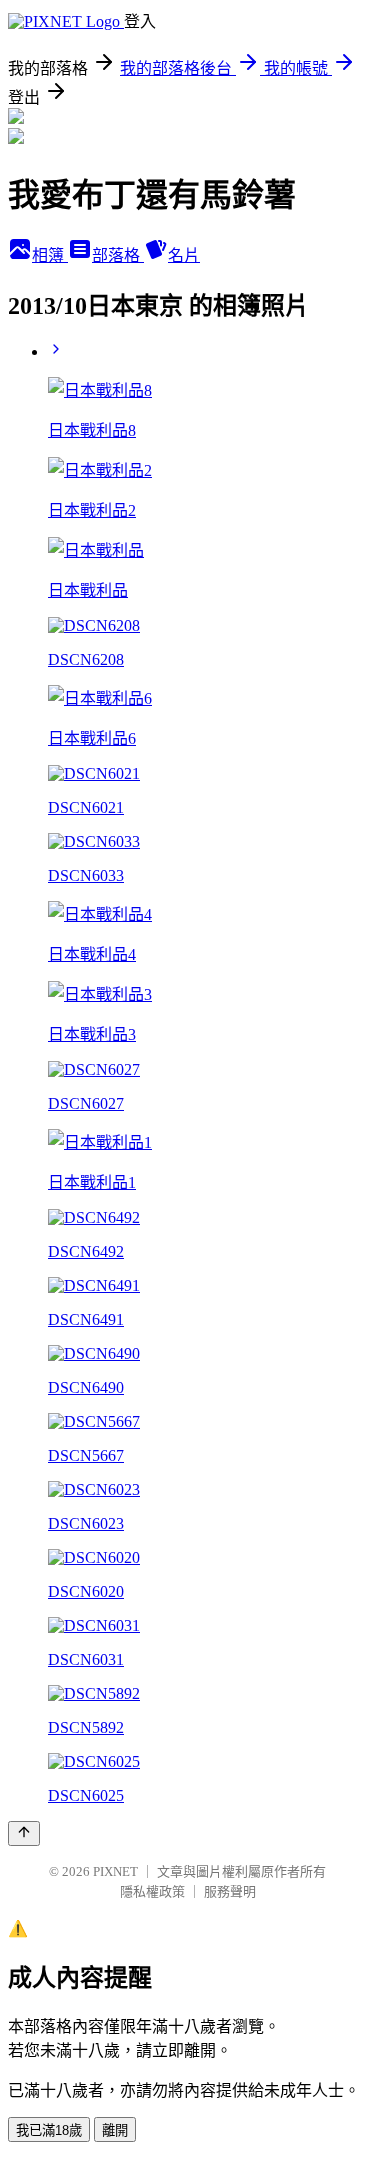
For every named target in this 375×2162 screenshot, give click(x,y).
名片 (184, 255)
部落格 (118, 255)
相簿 (50, 255)
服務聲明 (230, 1891)
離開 (115, 2130)
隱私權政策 (152, 1891)
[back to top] (24, 1833)
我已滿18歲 (49, 2130)
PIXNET (115, 1871)
